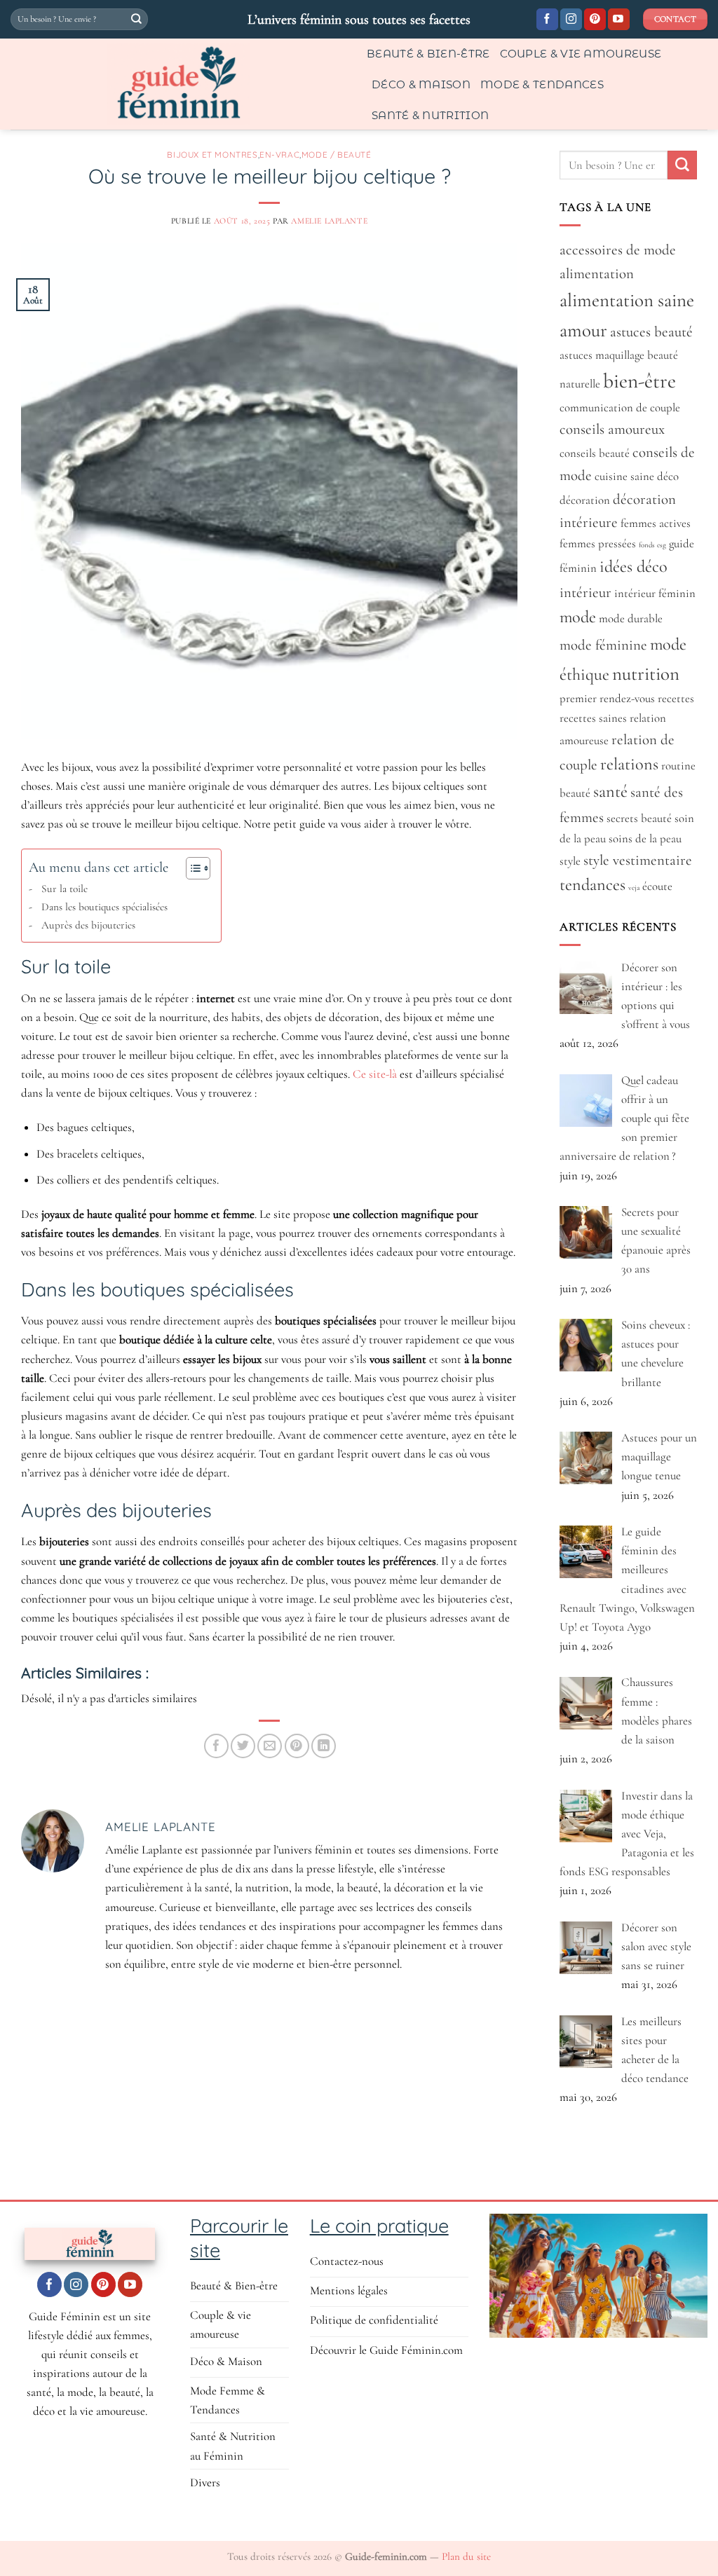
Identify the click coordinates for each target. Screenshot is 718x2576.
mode (578, 617)
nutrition (646, 674)
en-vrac (279, 155)
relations (629, 764)
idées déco (634, 567)
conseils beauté (595, 453)
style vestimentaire (638, 860)
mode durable (631, 619)
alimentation (597, 274)
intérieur (585, 592)
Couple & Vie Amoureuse (581, 54)
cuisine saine (624, 477)
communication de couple (620, 408)
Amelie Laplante (329, 221)
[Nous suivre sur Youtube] (619, 20)
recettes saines (593, 718)
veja (634, 888)
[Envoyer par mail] (270, 1746)
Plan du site (466, 2556)
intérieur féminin (655, 594)
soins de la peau (645, 839)
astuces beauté (651, 332)
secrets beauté (639, 818)
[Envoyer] (136, 20)
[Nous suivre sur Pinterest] (595, 20)
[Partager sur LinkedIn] (324, 1746)
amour (583, 330)
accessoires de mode (618, 250)
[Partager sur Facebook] (216, 1746)
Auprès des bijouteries (88, 925)
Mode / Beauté (337, 155)
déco (668, 477)
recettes (676, 699)
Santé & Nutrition (430, 115)
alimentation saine (627, 300)
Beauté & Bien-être (428, 54)
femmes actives (656, 523)
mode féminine (603, 645)
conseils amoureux (612, 429)
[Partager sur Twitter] (243, 1746)
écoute (657, 886)
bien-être (639, 381)
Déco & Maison (421, 84)
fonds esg (652, 545)
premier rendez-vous (607, 699)
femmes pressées (598, 544)
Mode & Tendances (542, 84)
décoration (585, 500)
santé (610, 792)
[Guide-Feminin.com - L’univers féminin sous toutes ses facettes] (178, 84)
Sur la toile (65, 889)
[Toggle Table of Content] (191, 868)
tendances (592, 885)
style (570, 861)
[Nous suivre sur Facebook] (547, 20)
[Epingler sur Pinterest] (297, 1746)
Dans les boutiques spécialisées (104, 907)
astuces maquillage (602, 355)
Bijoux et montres (212, 155)
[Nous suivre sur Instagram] (571, 20)
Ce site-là (375, 1074)
